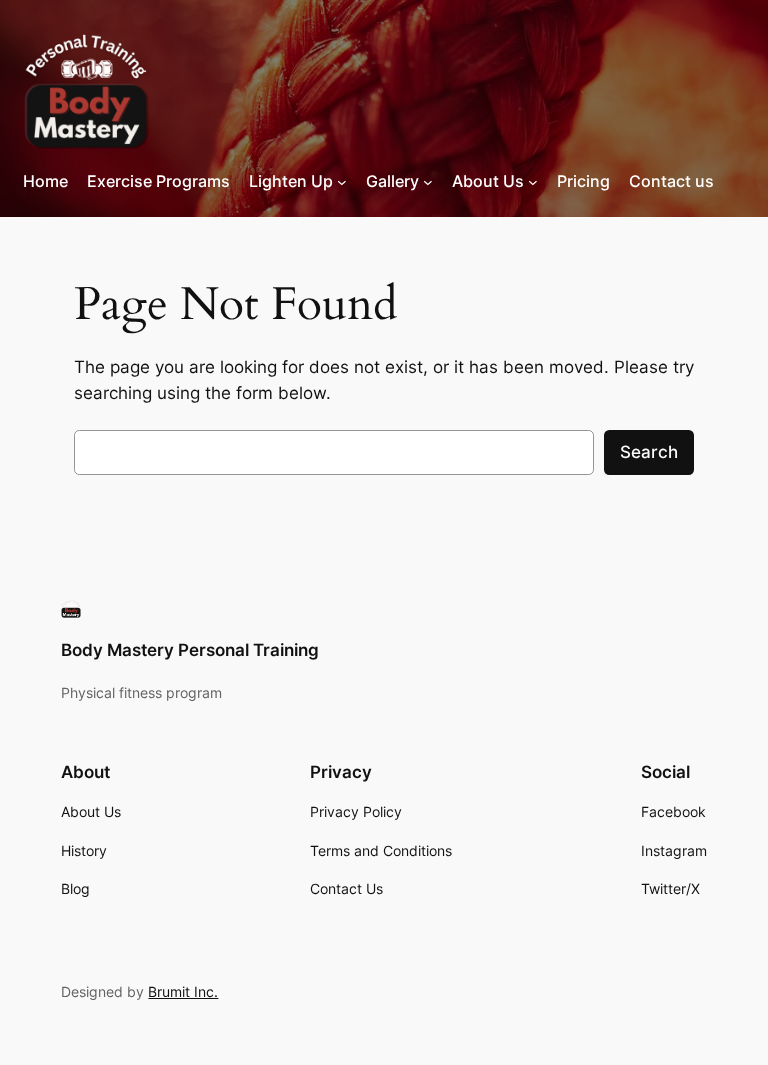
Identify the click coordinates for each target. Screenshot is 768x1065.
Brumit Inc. (183, 991)
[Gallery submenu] (428, 182)
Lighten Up (291, 181)
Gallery (392, 181)
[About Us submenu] (533, 182)
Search (649, 452)
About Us (488, 181)
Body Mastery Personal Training (190, 650)
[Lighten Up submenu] (342, 182)
